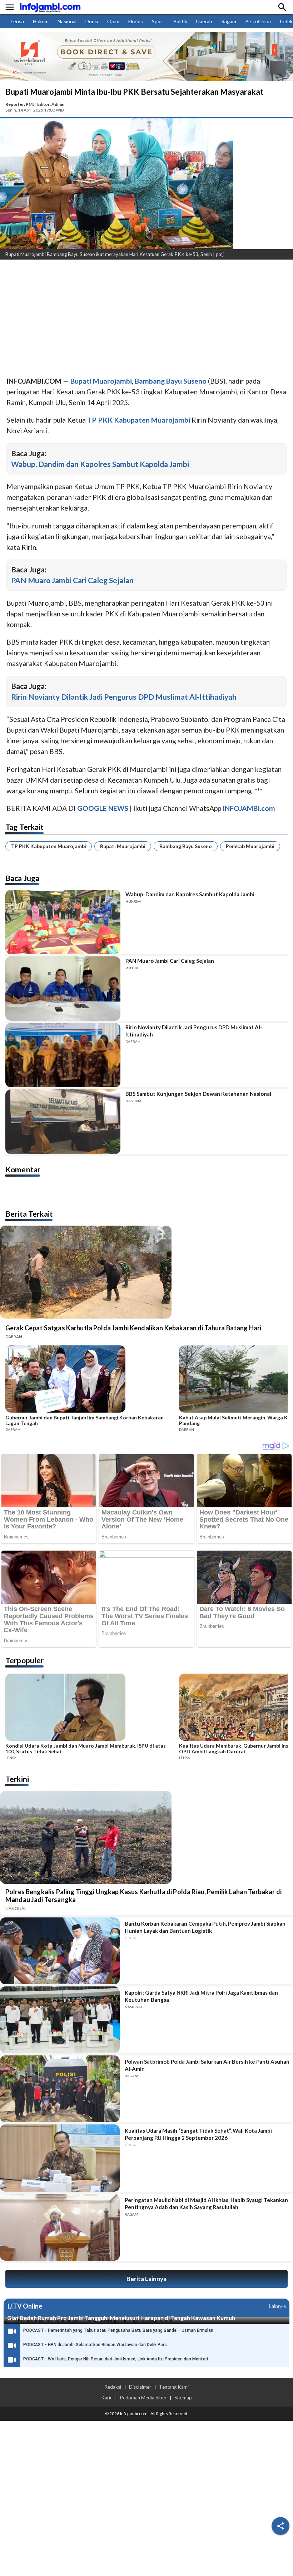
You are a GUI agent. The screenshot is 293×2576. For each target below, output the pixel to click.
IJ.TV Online (25, 2306)
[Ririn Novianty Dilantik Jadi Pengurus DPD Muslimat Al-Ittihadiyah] (63, 1055)
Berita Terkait (29, 1214)
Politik (180, 21)
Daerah (204, 21)
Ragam (229, 21)
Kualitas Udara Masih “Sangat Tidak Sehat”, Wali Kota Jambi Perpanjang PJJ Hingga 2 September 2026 (198, 2134)
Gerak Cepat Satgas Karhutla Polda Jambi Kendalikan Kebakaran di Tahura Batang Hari (133, 1328)
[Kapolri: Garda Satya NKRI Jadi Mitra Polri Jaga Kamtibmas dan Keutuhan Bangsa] (60, 2020)
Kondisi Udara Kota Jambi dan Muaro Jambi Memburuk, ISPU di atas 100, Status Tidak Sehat (86, 1749)
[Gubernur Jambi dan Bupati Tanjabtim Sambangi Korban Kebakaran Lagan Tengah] (90, 1380)
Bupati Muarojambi (123, 846)
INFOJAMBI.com (249, 808)
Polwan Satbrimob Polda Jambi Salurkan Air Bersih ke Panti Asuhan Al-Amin (207, 2065)
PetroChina (258, 21)
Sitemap (183, 2398)
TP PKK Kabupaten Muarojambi (49, 846)
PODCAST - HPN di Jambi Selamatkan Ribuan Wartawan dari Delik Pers (95, 2345)
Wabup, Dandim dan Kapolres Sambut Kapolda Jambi (100, 464)
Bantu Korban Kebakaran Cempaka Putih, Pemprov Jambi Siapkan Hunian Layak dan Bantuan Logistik (205, 1927)
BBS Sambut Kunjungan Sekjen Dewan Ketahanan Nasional (198, 1094)
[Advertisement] (146, 319)
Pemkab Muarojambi (250, 846)
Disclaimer (140, 2387)
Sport (158, 21)
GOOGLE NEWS (103, 808)
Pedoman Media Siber (143, 2398)
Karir (106, 2398)
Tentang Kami (174, 2387)
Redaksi (113, 2387)
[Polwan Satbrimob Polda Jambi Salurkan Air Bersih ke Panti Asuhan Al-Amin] (60, 2089)
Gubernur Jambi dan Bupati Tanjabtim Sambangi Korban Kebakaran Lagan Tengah (85, 1420)
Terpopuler (25, 1660)
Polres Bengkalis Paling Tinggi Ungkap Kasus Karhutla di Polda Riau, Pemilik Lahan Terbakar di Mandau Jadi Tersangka (143, 1896)
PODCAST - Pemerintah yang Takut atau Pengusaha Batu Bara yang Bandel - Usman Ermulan (118, 2330)
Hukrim (41, 21)
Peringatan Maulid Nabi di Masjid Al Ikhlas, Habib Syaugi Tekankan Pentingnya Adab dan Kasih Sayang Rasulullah (206, 2203)
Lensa (17, 21)
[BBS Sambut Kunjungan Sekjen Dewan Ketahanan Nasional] (63, 1122)
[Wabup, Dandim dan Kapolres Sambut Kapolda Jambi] (63, 922)
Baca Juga (22, 878)
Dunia (92, 21)
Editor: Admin (51, 104)
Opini (113, 21)
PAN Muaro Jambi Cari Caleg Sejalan (72, 580)
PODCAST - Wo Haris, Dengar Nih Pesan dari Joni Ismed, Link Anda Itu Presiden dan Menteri (116, 2359)
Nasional (67, 21)
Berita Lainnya (146, 2279)
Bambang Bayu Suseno (186, 846)
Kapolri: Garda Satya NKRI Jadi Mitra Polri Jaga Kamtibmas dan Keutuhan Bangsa (201, 1996)
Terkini (17, 1779)
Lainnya (277, 2306)
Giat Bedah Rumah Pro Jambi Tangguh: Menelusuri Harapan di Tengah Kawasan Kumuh (121, 2318)
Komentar (23, 1169)
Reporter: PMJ (20, 104)
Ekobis (136, 21)
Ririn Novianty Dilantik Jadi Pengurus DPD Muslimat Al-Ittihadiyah (124, 697)
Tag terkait (25, 827)
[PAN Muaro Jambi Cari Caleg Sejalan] (63, 989)
